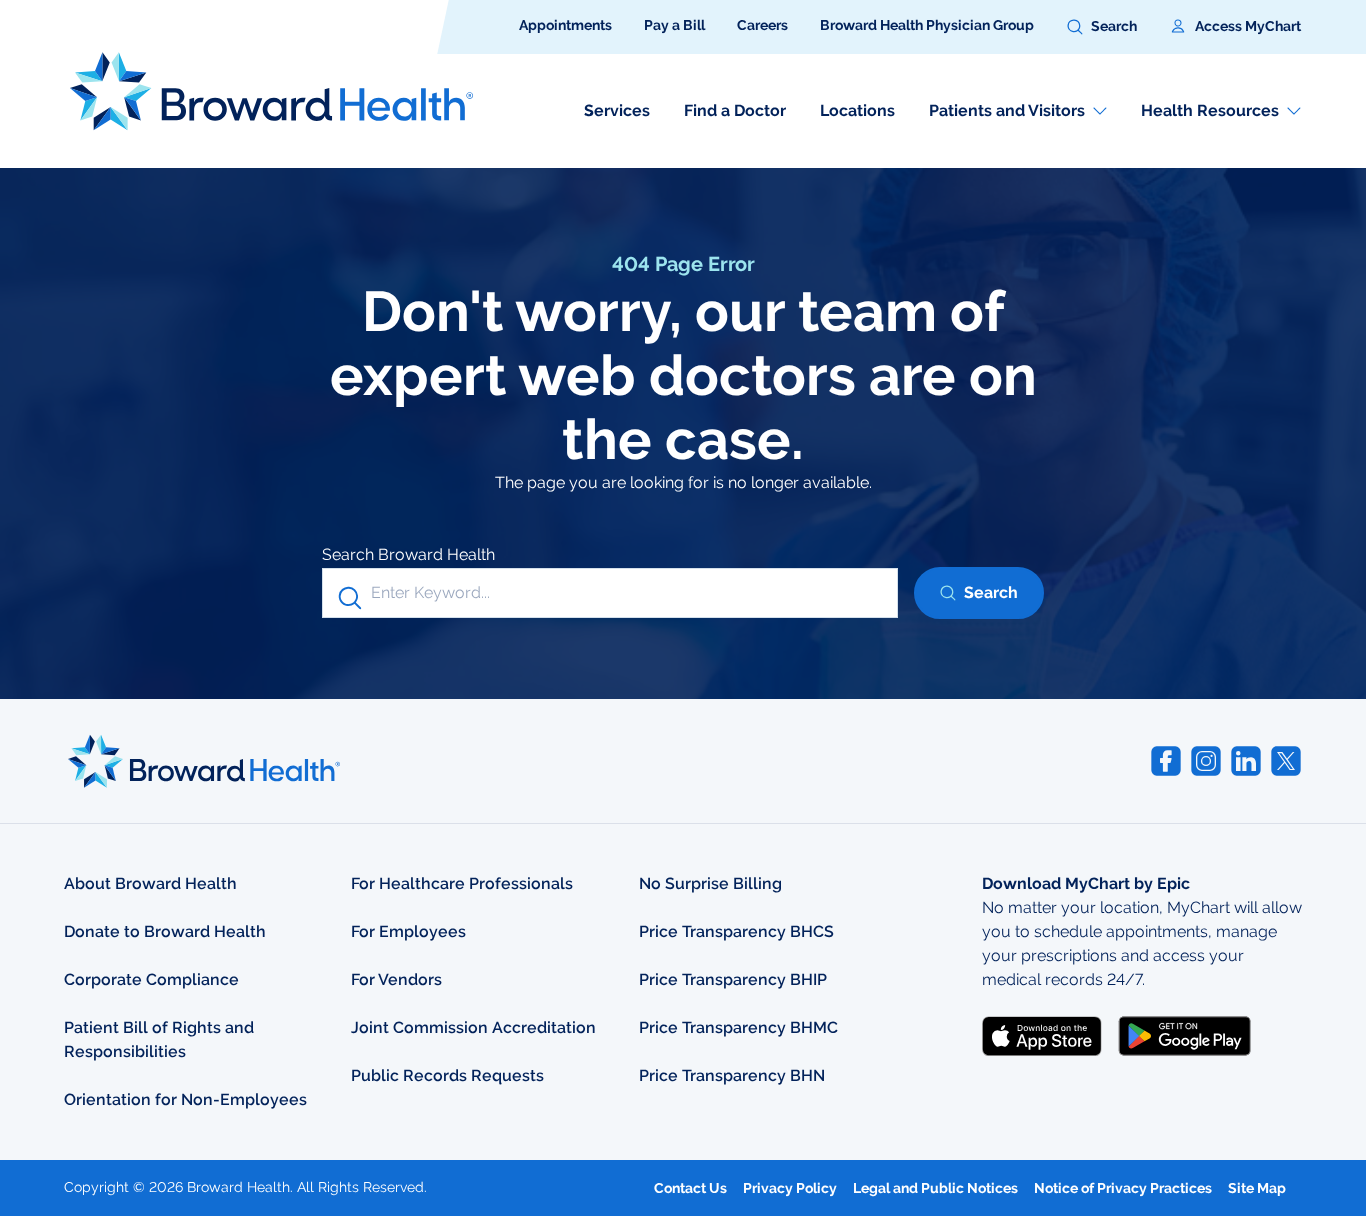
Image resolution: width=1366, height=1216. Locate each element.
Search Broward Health (408, 554)
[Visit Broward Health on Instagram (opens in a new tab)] (1206, 761)
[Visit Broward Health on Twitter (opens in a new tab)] (1286, 761)
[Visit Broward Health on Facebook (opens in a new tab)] (1166, 761)
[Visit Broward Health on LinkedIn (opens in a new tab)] (1246, 761)
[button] (1102, 27)
